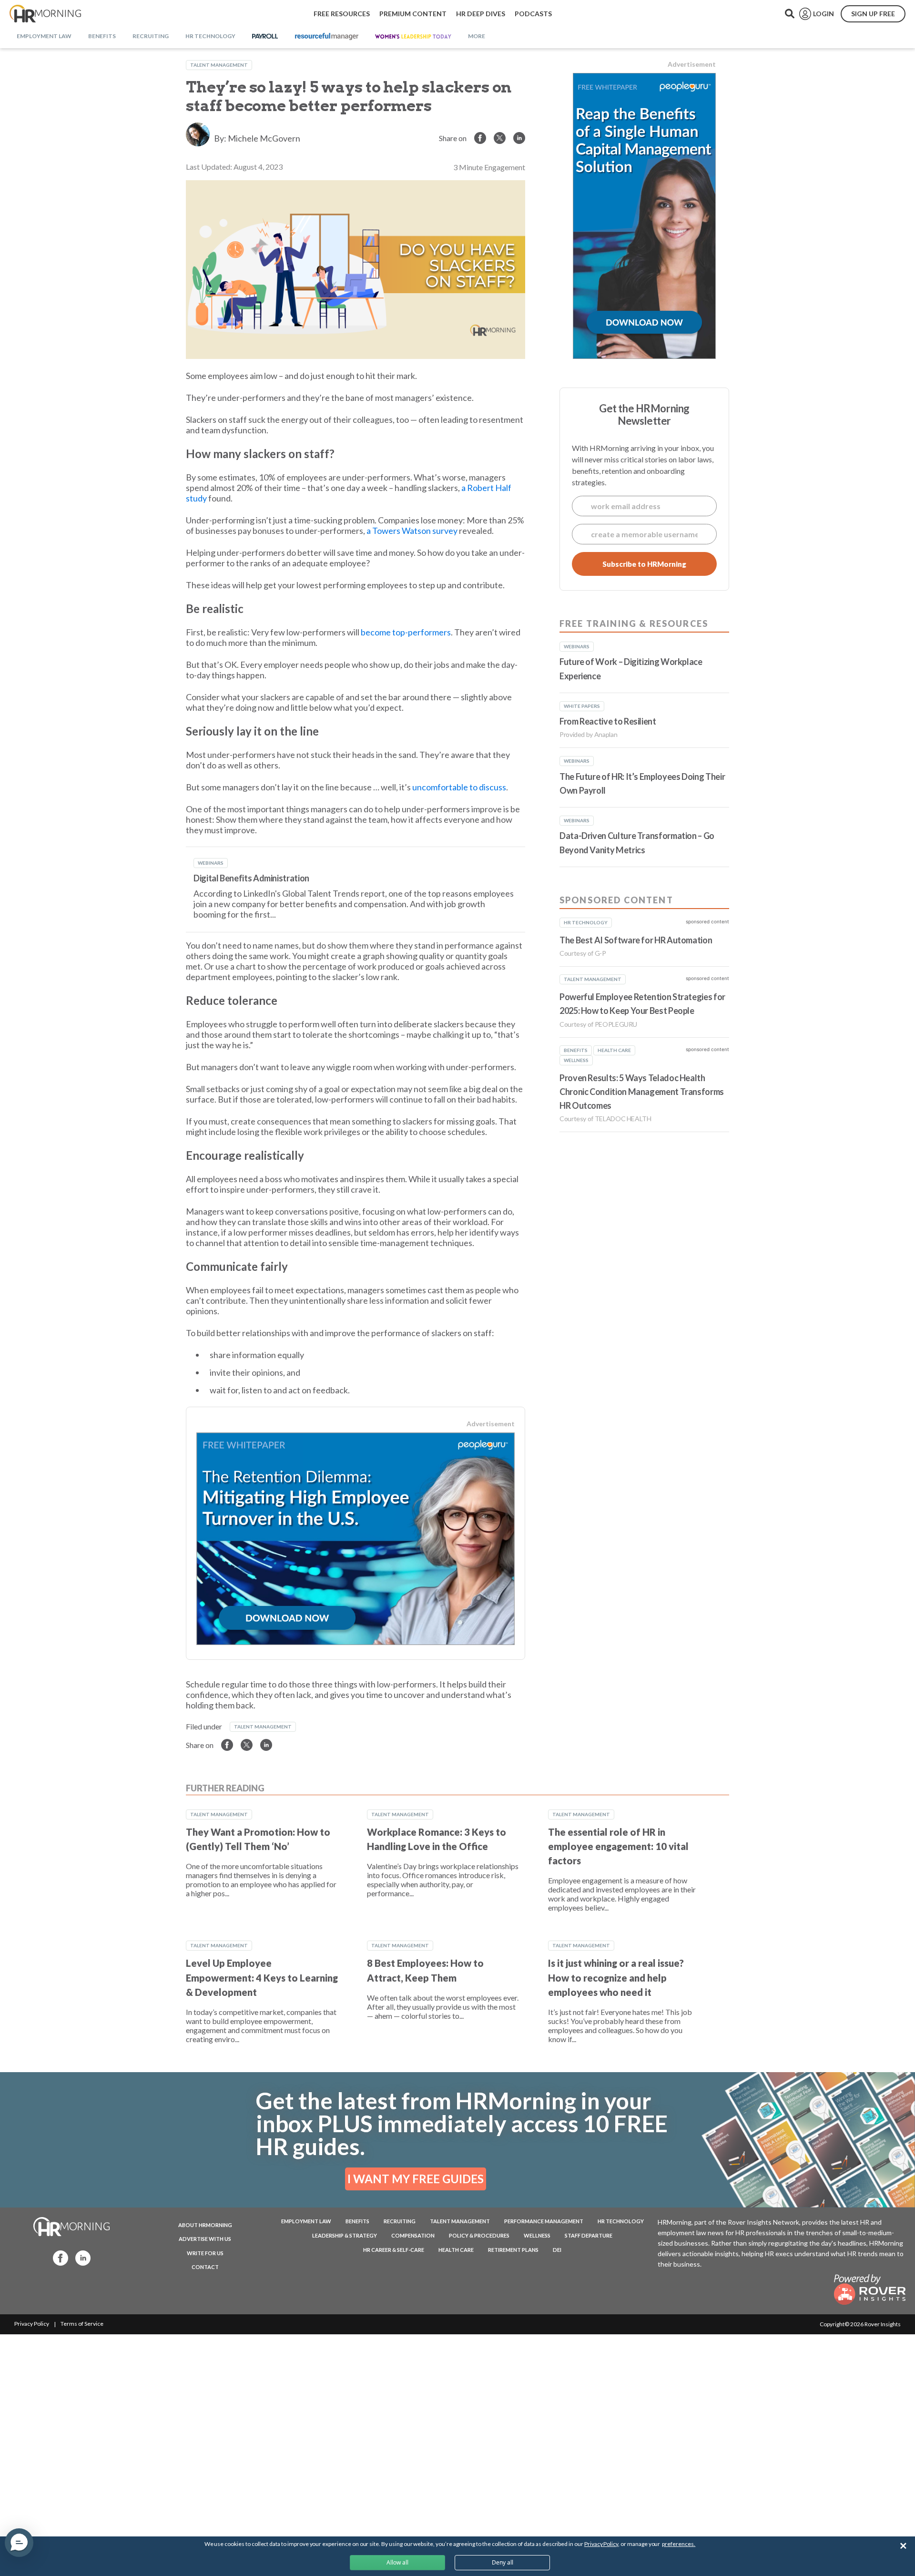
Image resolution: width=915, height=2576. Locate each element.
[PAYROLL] (265, 37)
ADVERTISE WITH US (205, 2239)
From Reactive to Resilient (608, 721)
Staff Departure (589, 2235)
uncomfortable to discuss (459, 787)
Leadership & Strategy (345, 2235)
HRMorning (45, 14)
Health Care (456, 2250)
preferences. (679, 2544)
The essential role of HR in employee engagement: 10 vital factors (618, 1846)
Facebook (58, 2257)
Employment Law (306, 2221)
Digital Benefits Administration (251, 878)
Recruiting (400, 2221)
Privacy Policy (32, 2324)
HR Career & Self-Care (394, 2250)
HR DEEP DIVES (481, 14)
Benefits (357, 2221)
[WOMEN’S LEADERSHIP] (413, 37)
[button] (19, 2543)
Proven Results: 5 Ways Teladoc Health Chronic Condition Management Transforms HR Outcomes (642, 1092)
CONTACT (205, 2267)
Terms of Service (82, 2324)
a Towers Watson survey (412, 531)
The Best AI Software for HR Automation (636, 940)
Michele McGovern (264, 138)
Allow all (397, 2562)
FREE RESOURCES (342, 14)
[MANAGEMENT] (327, 37)
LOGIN (823, 14)
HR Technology (621, 2221)
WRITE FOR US (205, 2253)
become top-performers (406, 632)
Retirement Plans (513, 2250)
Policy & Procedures (479, 2235)
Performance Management (544, 2221)
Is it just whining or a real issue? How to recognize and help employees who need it (616, 1978)
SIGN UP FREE (873, 14)
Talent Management (219, 65)
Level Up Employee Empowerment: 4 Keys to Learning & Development (262, 1978)
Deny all (503, 2562)
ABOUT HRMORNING (205, 2225)
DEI (557, 2250)
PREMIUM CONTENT (413, 14)
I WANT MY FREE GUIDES (416, 2179)
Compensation (413, 2235)
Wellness (537, 2235)
